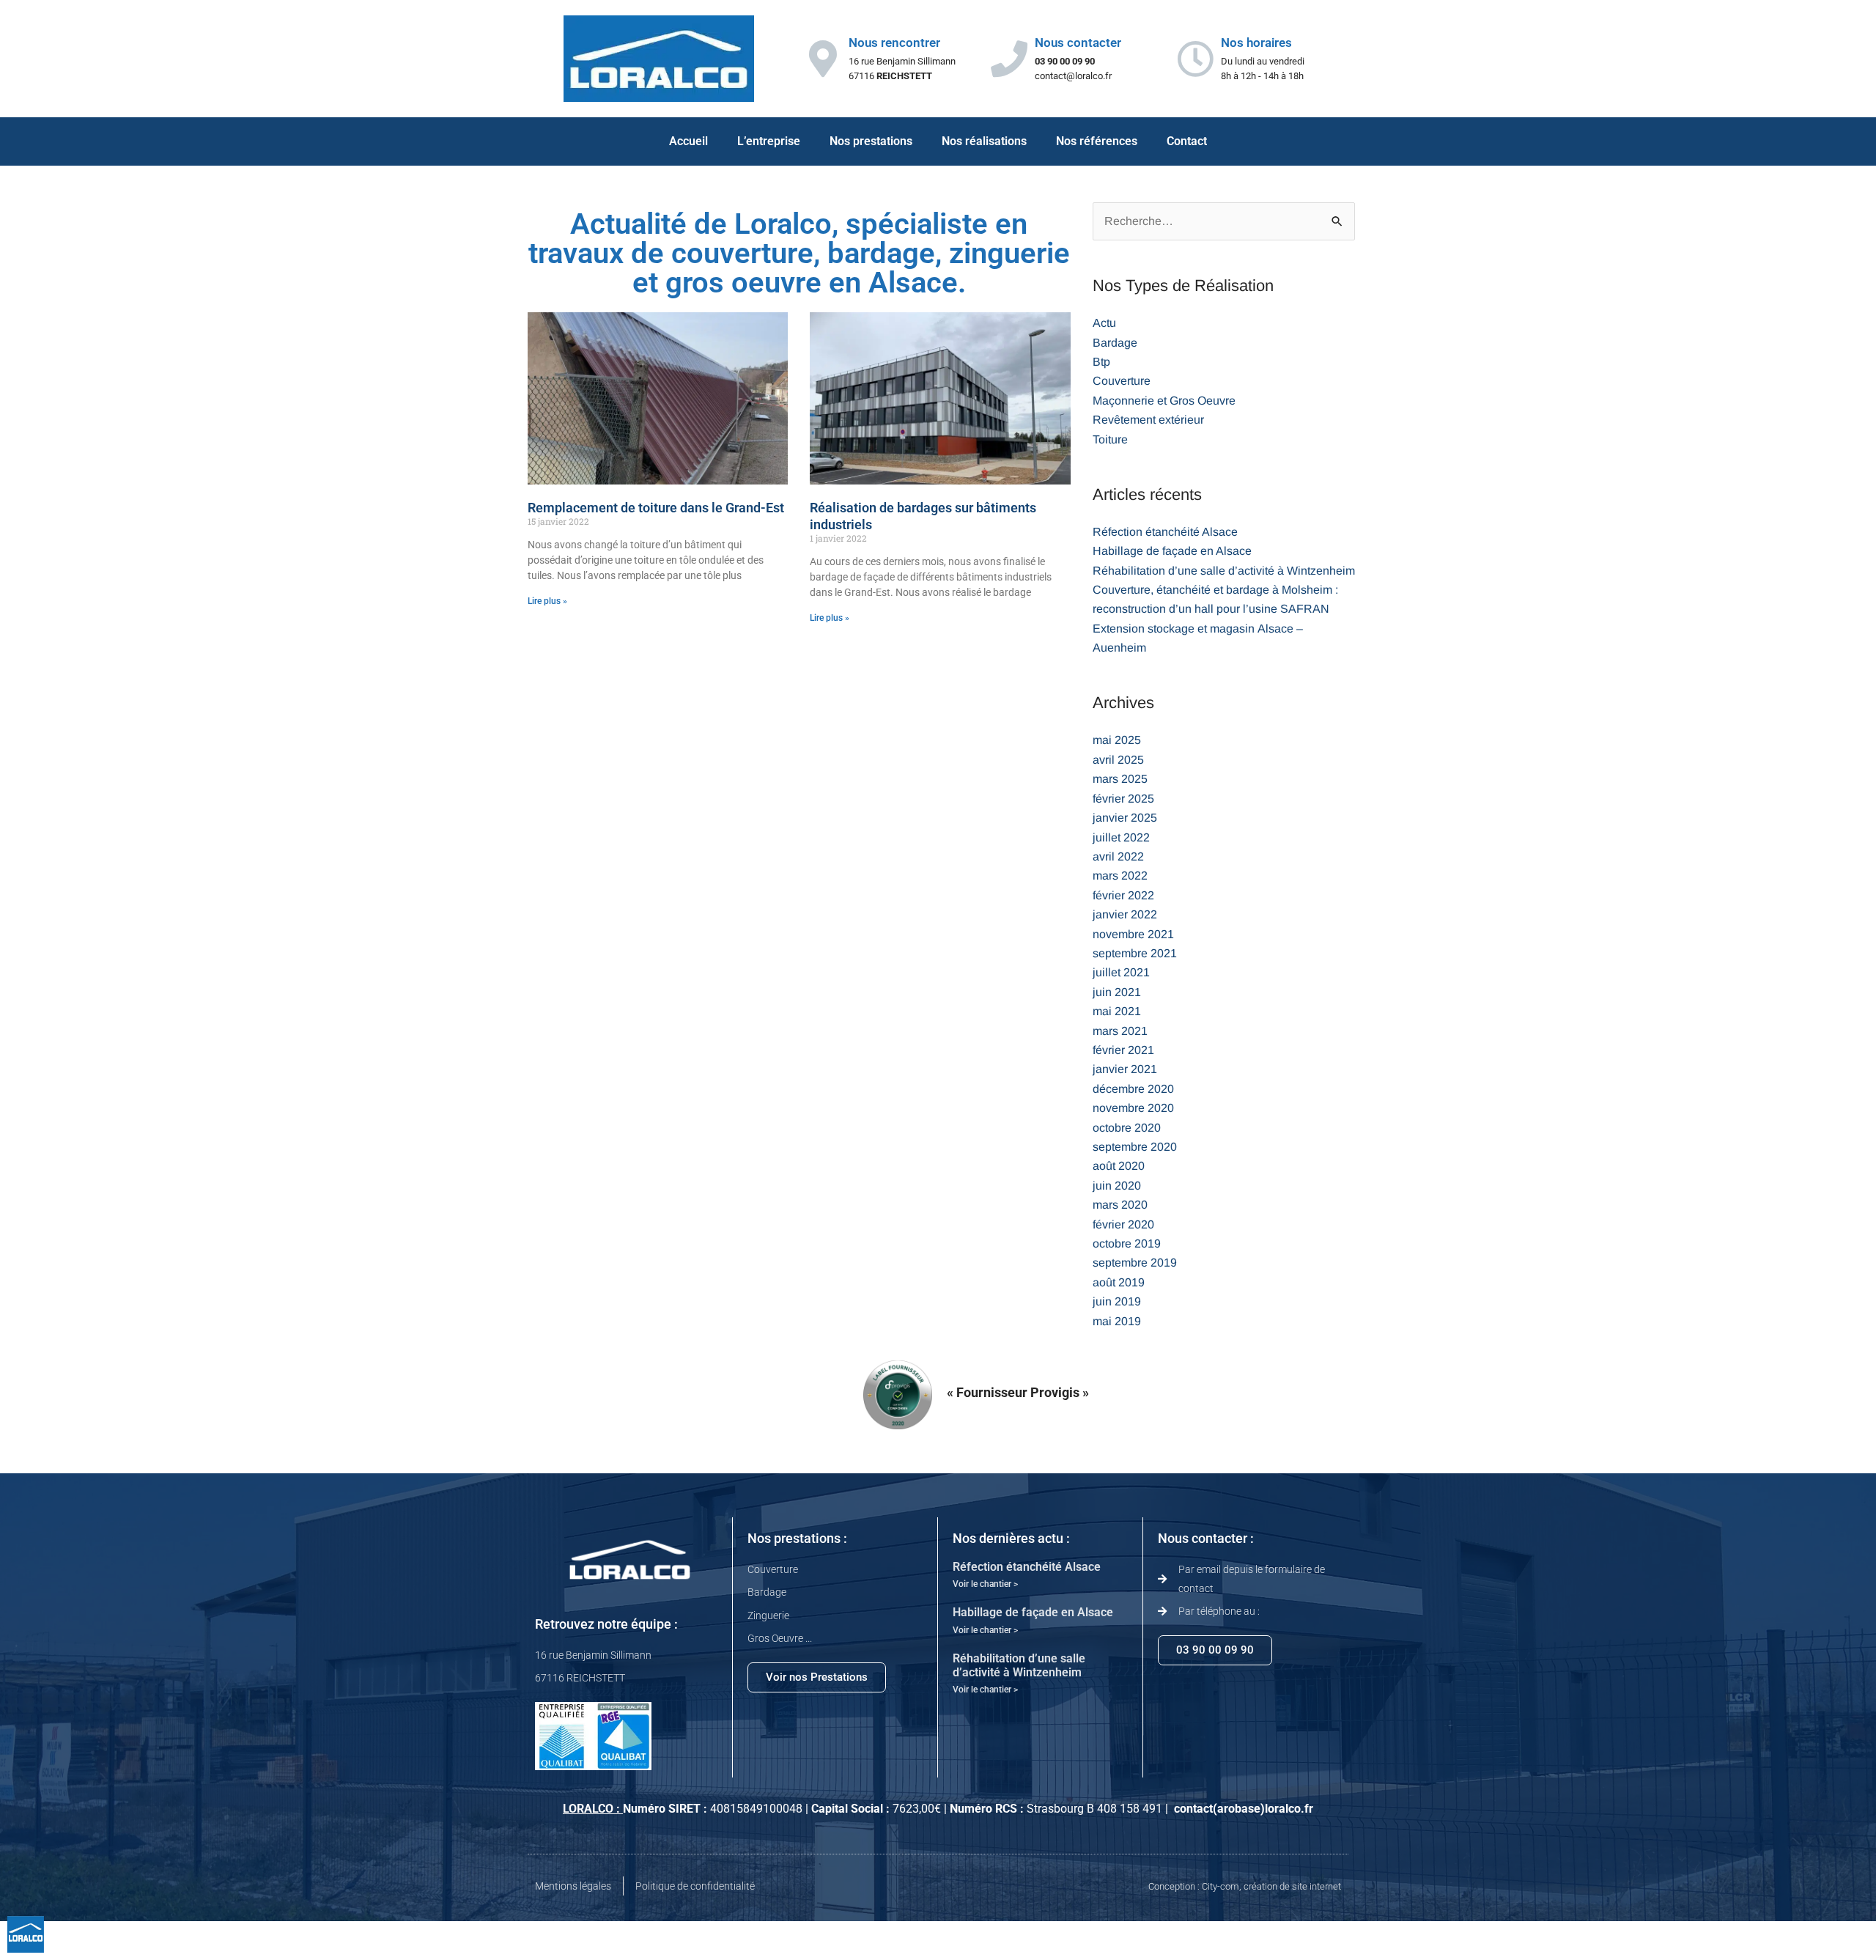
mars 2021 (1120, 1031)
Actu (1104, 323)
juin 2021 (1117, 992)
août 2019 (1119, 1282)
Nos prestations (871, 141)
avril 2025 (1118, 760)
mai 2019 (1117, 1321)
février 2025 (1123, 799)
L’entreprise (769, 141)
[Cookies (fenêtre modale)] (26, 1935)
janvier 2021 (1125, 1069)
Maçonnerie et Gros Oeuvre (1164, 401)
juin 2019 (1117, 1301)
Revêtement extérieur (1148, 420)
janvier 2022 (1125, 914)
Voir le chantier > (985, 1584)
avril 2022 (1118, 856)
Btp (1101, 362)
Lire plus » (547, 601)
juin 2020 (1117, 1186)
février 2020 (1123, 1224)
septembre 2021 (1135, 953)
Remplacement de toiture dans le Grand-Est (656, 508)
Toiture (1110, 439)
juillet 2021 (1121, 972)
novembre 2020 (1133, 1108)
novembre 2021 (1133, 934)
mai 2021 (1117, 1011)
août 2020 (1119, 1166)
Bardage (1115, 343)
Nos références (1097, 141)
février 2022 (1123, 895)
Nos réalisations (984, 141)
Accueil (688, 141)
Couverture (1122, 381)
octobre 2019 (1127, 1244)
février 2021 (1123, 1050)
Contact (1187, 141)
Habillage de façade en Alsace (1172, 551)
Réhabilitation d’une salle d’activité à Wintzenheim (1224, 571)
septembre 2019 (1135, 1263)
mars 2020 (1120, 1205)
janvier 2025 (1125, 818)
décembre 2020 (1133, 1089)
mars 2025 (1120, 779)
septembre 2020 (1135, 1147)
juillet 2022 (1121, 837)
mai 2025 (1117, 740)
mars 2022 (1120, 876)
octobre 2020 (1127, 1128)
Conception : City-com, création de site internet (1245, 1886)
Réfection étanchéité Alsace (1165, 532)
